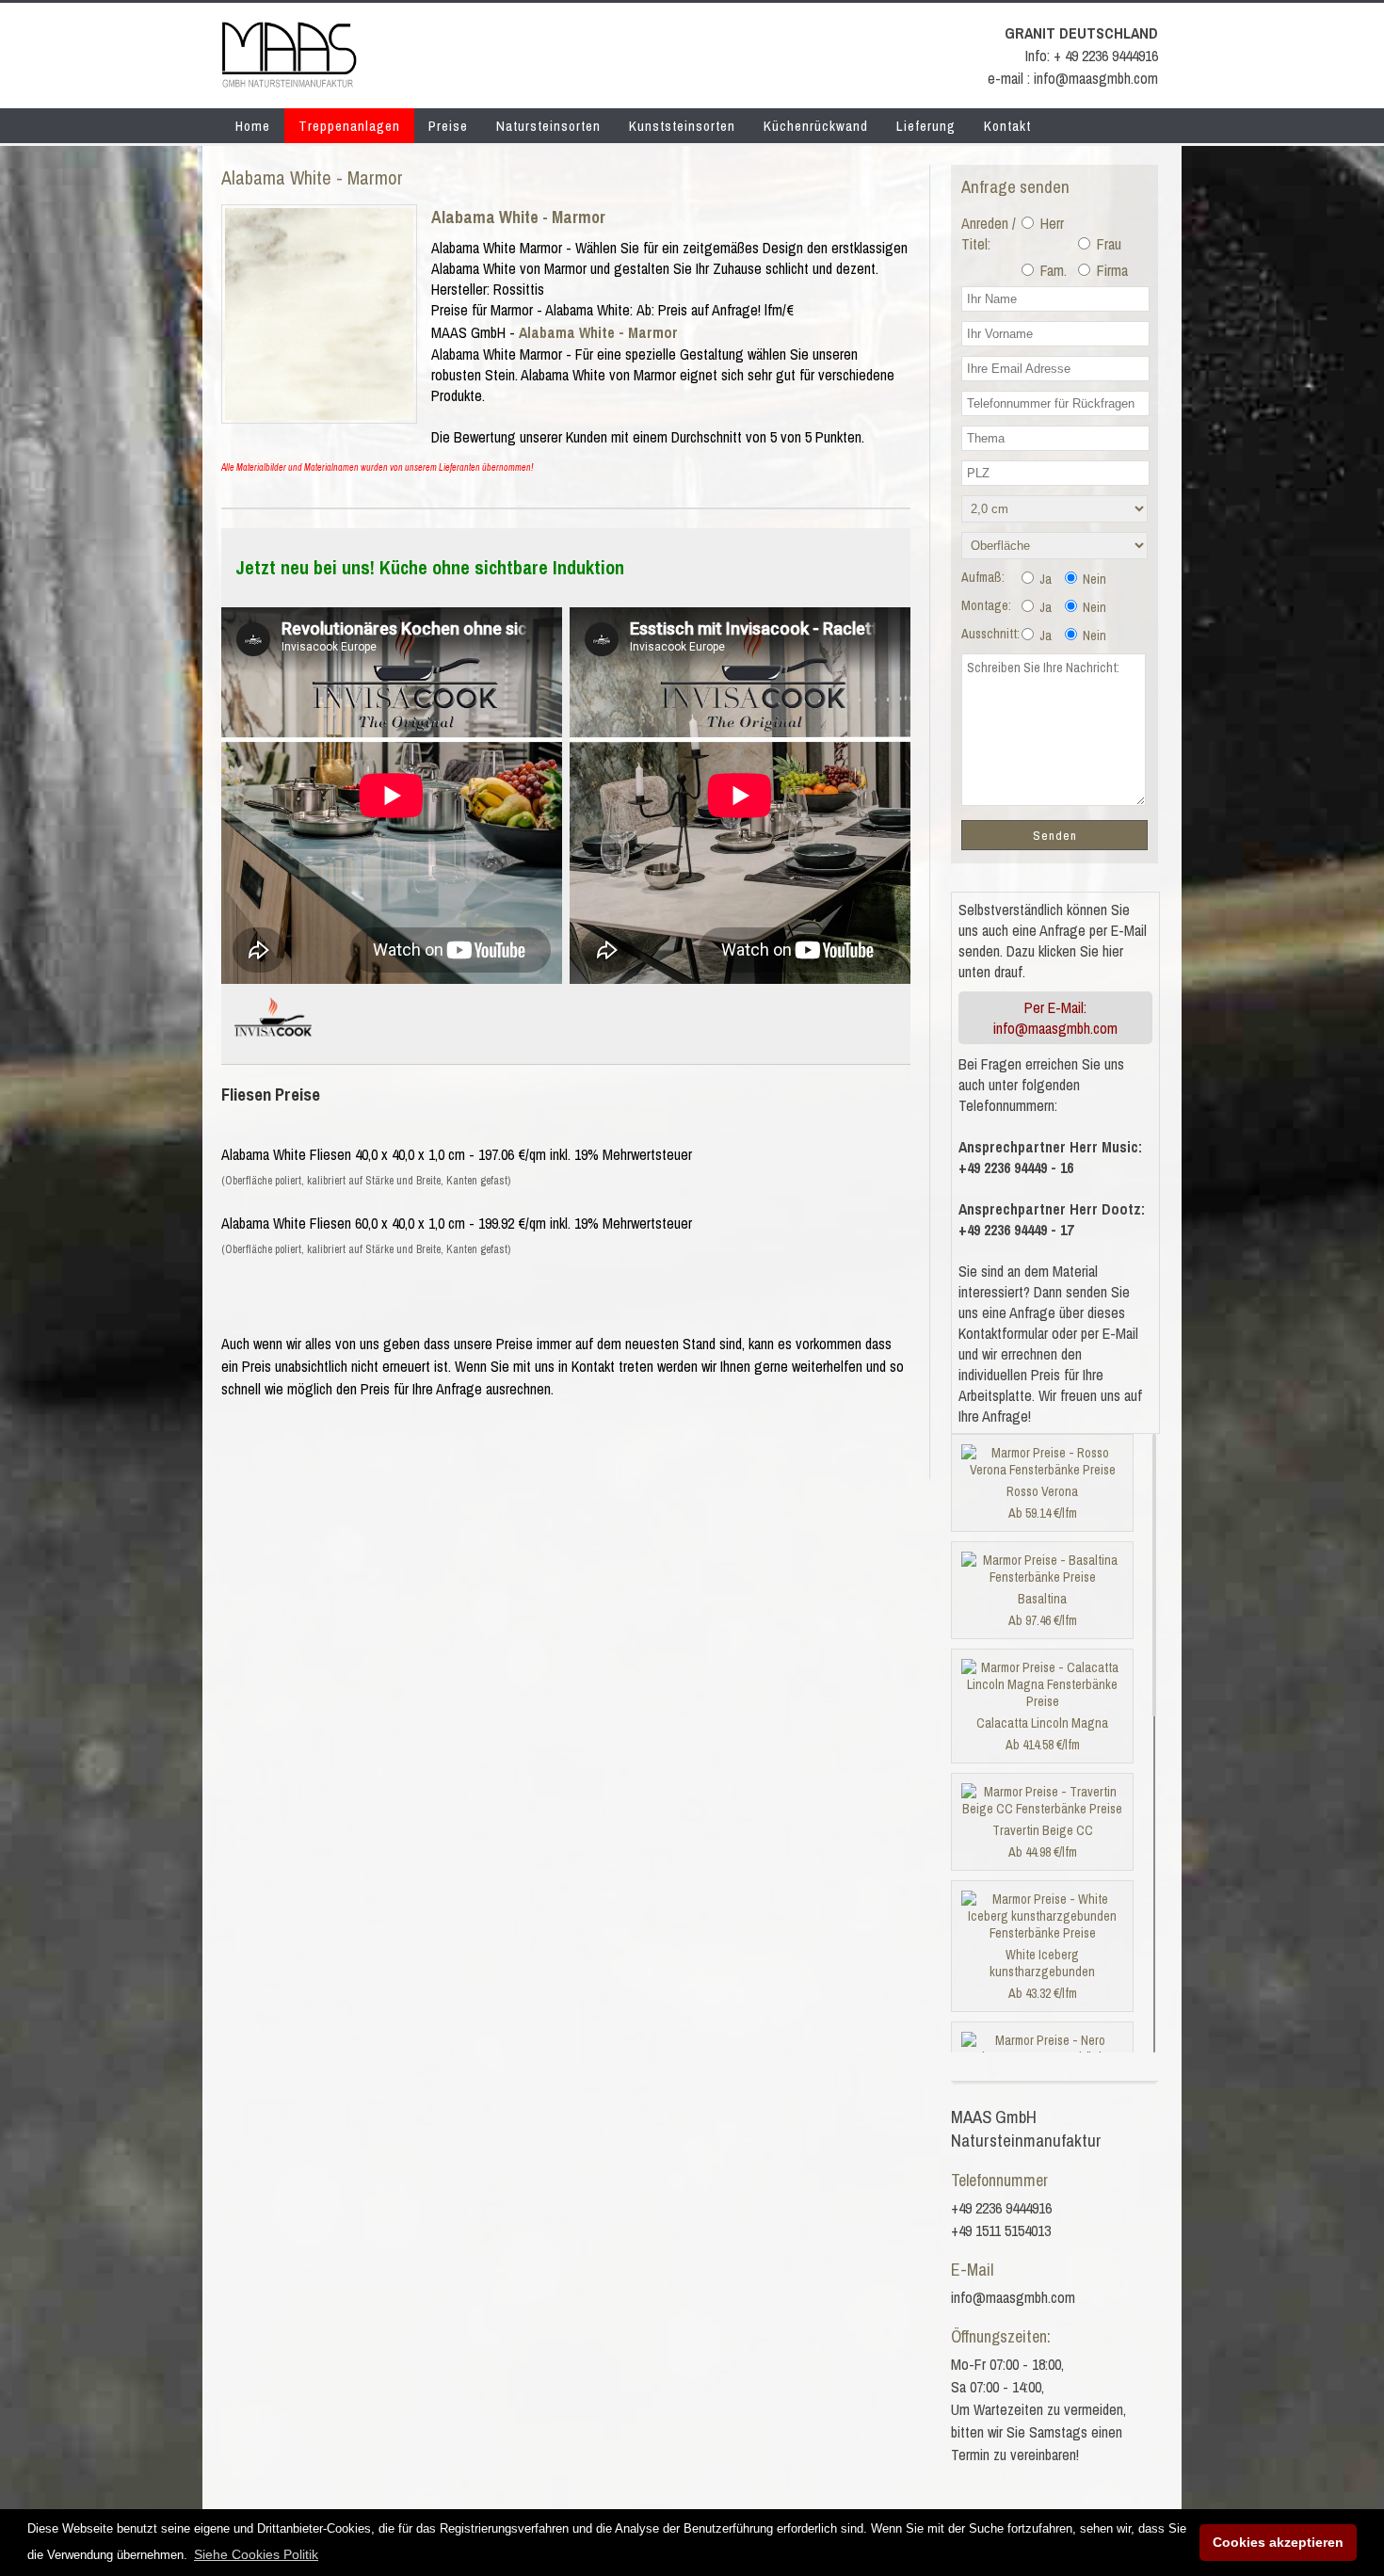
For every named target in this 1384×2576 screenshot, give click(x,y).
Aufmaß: (983, 577)
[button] (256, 2554)
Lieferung (926, 126)
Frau (1107, 244)
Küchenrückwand (816, 126)
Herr (1050, 223)
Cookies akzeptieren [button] (1278, 2542)
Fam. (1052, 270)
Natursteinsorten (548, 126)
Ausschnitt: (990, 634)
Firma (1110, 270)
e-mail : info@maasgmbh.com (1073, 78)
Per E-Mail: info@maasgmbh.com (1055, 1018)
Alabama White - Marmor (518, 217)
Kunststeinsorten (682, 126)
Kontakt (1007, 126)
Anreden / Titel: (989, 233)
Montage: (986, 605)
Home (253, 126)
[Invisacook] (273, 1044)
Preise (448, 126)
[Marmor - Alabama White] (319, 414)
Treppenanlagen (349, 126)
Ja (1044, 579)
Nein (1093, 579)
